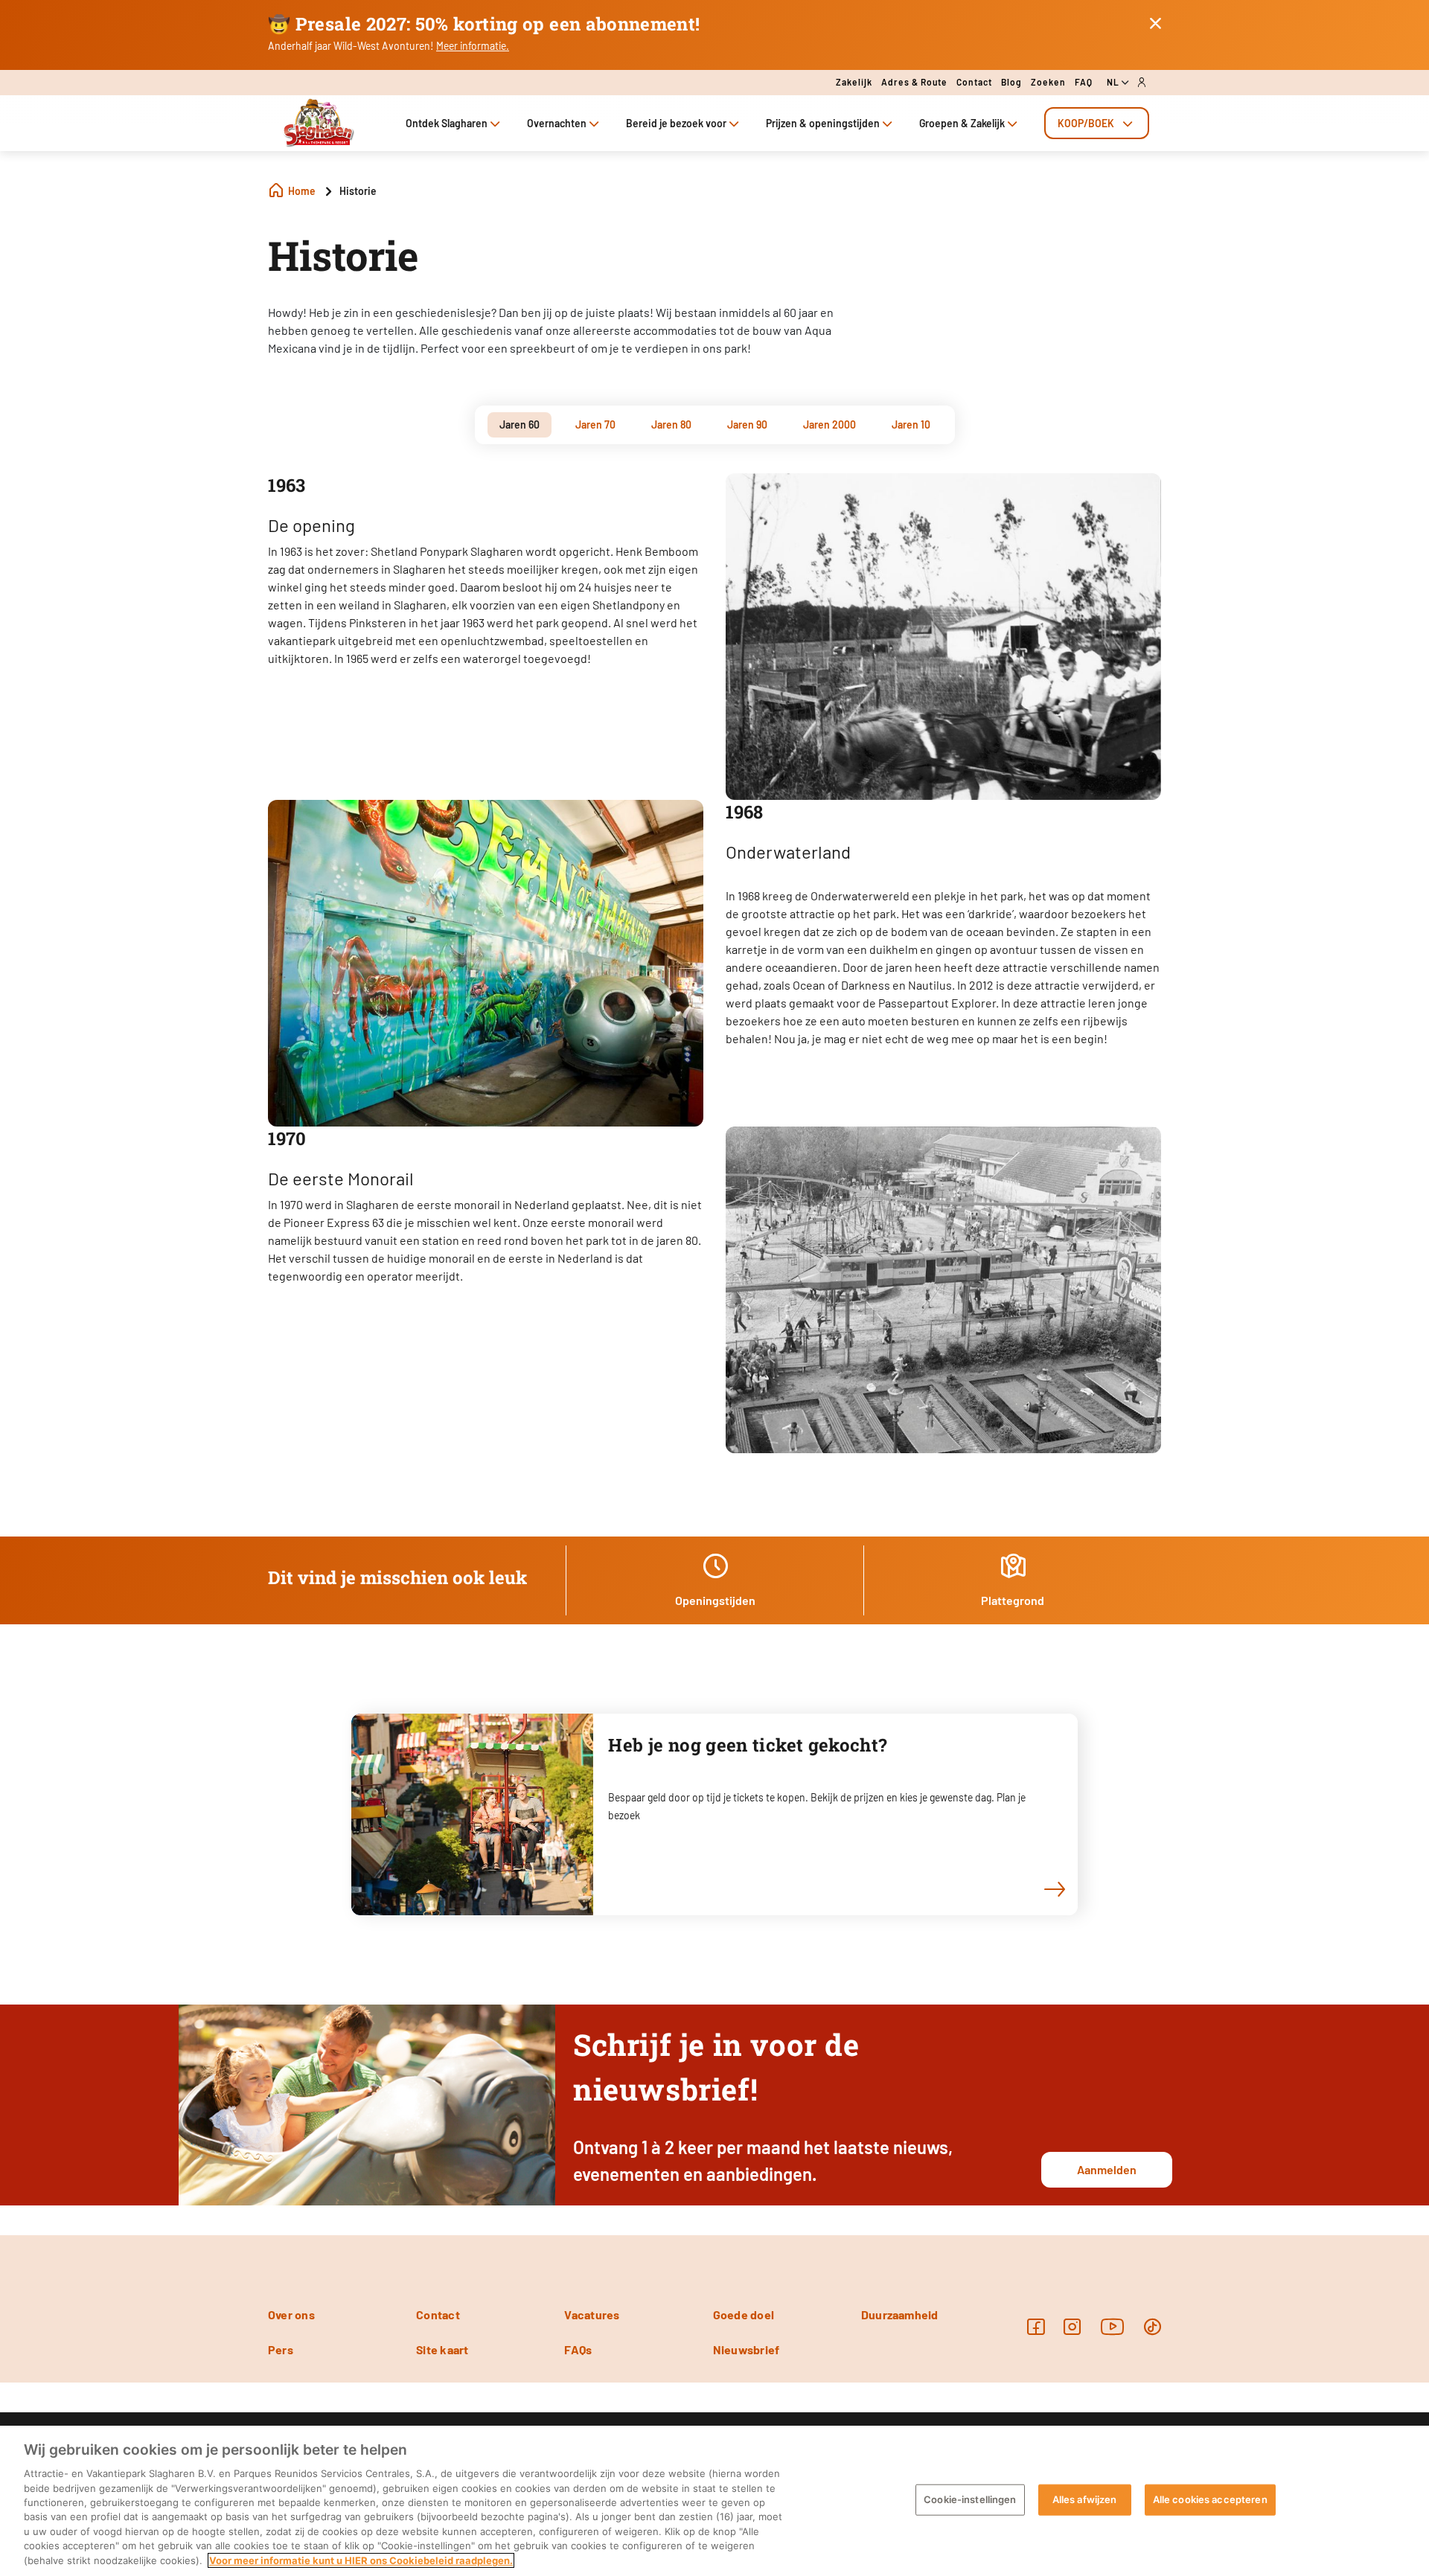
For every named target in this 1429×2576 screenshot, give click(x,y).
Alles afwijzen (1085, 2499)
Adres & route (914, 82)
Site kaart (442, 2349)
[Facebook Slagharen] (1036, 2326)
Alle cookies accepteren (1210, 2499)
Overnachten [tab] (557, 123)
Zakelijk (854, 82)
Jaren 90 (747, 424)
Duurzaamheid (900, 2314)
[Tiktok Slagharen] (1153, 2326)
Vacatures (592, 2314)
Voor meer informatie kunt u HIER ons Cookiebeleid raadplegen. (361, 2560)
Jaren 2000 (829, 424)
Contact (974, 82)
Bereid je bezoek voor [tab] (676, 123)
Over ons (291, 2314)
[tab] (1097, 123)
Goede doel (744, 2314)
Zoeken (1048, 82)
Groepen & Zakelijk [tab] (962, 123)
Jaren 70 (595, 424)
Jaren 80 (671, 424)
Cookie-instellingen (970, 2499)
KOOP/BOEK (1086, 123)
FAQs (578, 2349)
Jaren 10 (911, 424)
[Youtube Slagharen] (1113, 2326)
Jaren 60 (520, 424)
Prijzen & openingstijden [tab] (823, 123)
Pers (281, 2349)
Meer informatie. (473, 46)
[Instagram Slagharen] (1072, 2326)
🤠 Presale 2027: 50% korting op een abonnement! (484, 24)
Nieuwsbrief (747, 2349)
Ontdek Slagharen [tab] (447, 123)
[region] (714, 2501)
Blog (1011, 82)
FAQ (1084, 82)
